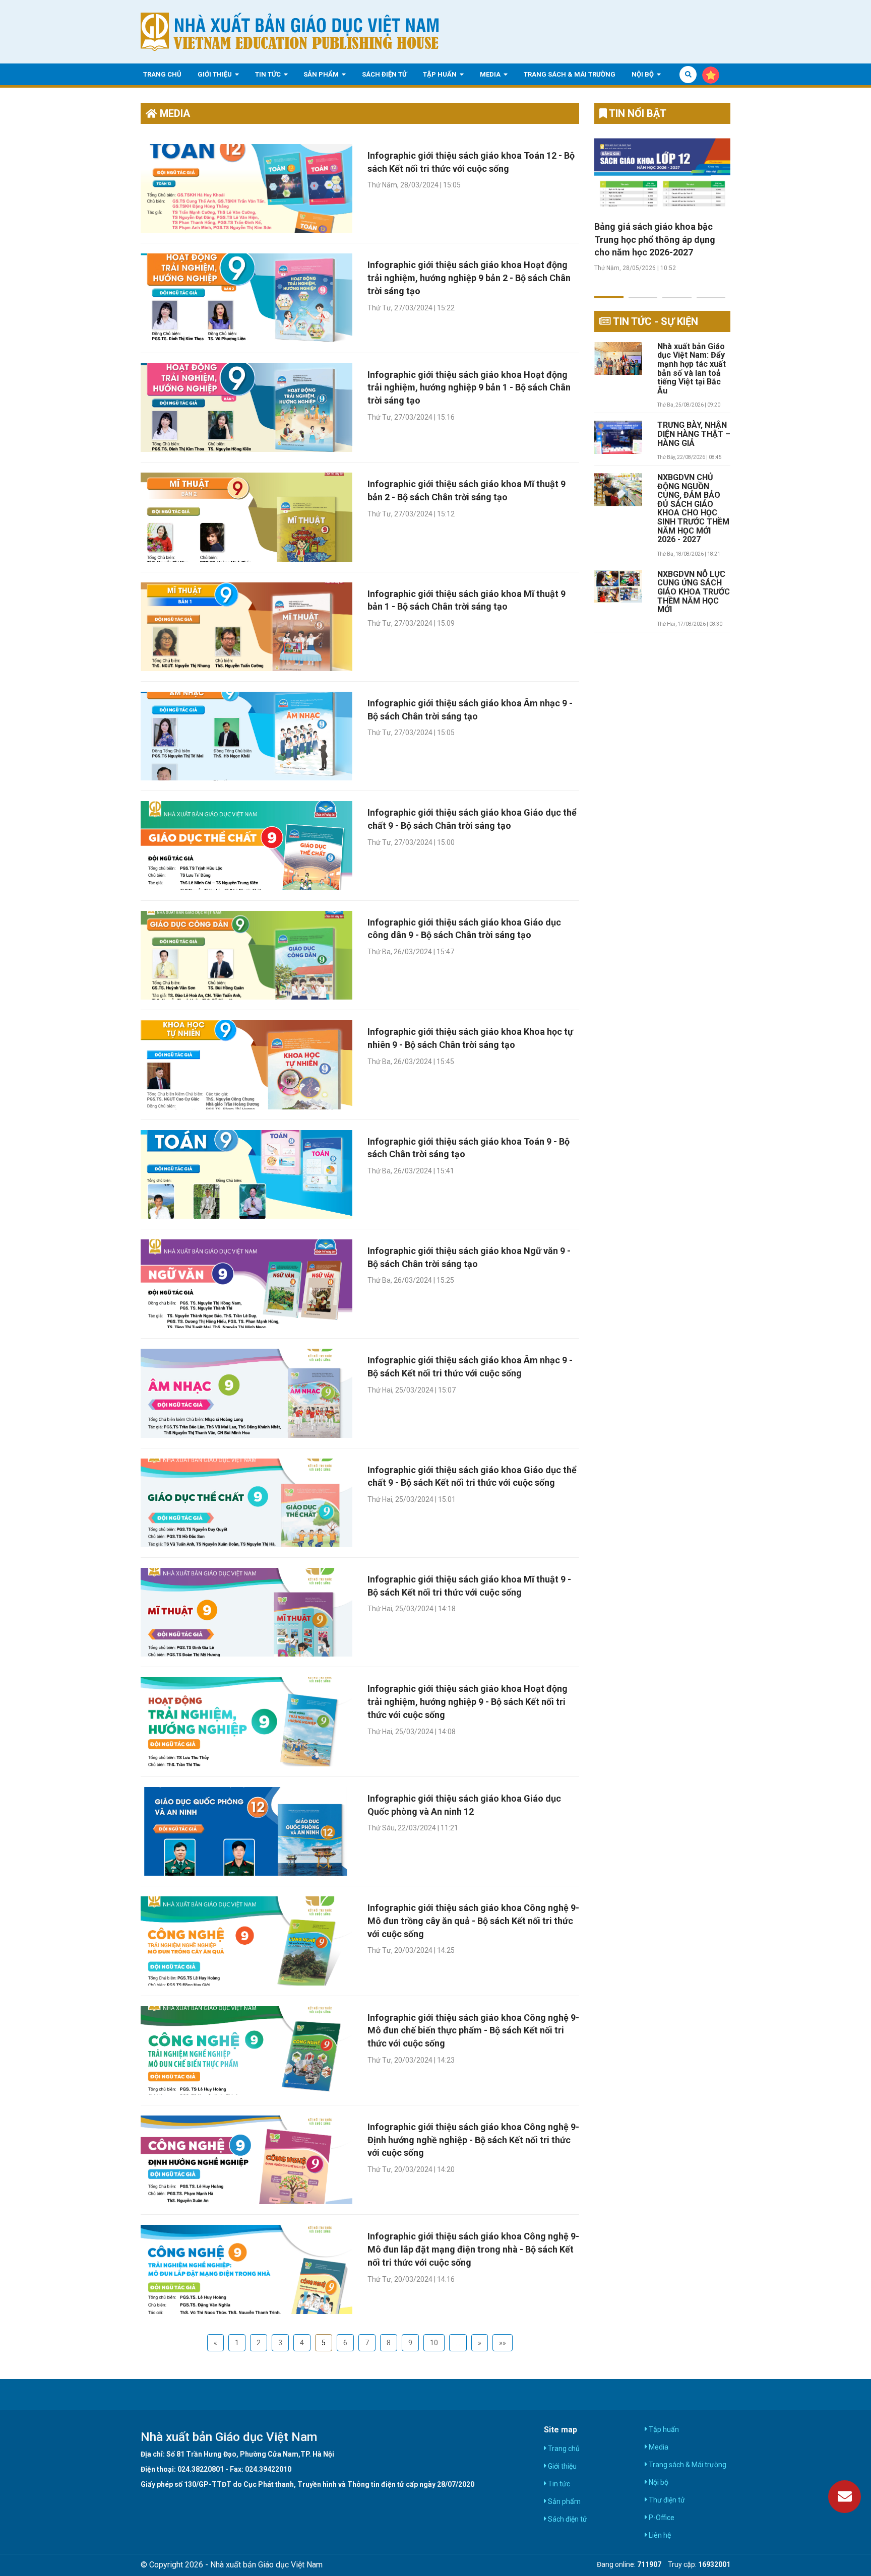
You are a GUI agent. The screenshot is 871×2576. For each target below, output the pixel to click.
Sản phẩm (322, 74)
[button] (609, 291)
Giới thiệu (215, 74)
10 (434, 2343)
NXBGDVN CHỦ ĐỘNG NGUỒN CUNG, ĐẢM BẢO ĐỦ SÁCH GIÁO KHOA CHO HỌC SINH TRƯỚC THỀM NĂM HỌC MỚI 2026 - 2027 (693, 509)
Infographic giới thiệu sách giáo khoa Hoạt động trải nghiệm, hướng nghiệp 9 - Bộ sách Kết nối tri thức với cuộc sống (468, 1701)
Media (491, 74)
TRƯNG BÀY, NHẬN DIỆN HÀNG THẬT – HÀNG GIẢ (694, 434)
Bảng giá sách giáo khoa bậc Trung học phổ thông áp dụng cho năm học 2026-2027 (655, 239)
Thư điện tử (666, 2500)
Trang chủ (162, 74)
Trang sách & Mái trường (570, 74)
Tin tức (269, 74)
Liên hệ (659, 2535)
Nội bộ (643, 74)
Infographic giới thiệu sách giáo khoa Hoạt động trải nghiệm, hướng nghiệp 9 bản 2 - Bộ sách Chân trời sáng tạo (469, 278)
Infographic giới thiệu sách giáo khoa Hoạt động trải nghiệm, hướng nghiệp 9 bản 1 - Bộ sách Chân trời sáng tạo (469, 387)
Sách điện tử (384, 74)
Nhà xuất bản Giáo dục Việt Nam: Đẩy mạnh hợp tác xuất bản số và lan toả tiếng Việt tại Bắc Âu (692, 369)
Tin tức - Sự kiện (655, 321)
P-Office (661, 2518)
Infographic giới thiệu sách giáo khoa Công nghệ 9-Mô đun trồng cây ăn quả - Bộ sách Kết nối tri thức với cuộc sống (473, 1921)
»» (503, 2343)
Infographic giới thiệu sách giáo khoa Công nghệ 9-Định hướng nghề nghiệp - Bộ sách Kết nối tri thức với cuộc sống (473, 2140)
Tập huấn (441, 74)
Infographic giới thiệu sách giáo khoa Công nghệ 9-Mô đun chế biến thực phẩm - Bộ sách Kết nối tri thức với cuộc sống (473, 2030)
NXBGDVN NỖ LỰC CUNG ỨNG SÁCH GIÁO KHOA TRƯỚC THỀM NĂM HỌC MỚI (694, 592)
